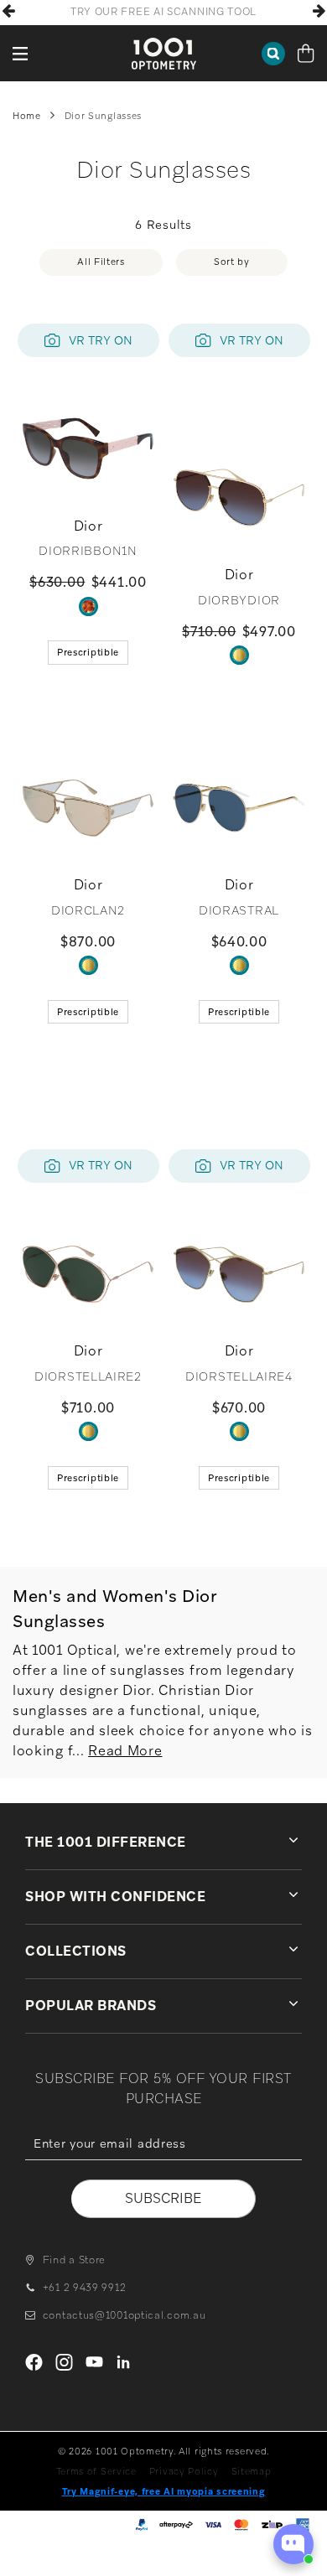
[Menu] (21, 53)
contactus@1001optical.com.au (124, 2315)
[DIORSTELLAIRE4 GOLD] (239, 1431)
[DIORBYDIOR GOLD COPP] (239, 655)
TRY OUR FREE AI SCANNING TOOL (163, 12)
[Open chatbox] (293, 2544)
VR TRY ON (101, 340)
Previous (8, 11)
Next (319, 11)
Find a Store (74, 2260)
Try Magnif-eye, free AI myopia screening (164, 2491)
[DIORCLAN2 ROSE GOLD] (88, 965)
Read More (125, 1751)
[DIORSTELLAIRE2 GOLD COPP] (88, 1431)
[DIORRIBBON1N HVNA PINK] (88, 606)
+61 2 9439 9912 (84, 2288)
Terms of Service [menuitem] (96, 2471)
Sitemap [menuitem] (252, 2471)
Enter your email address (163, 2172)
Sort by (232, 262)
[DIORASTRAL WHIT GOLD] (239, 965)
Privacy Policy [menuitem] (184, 2471)
